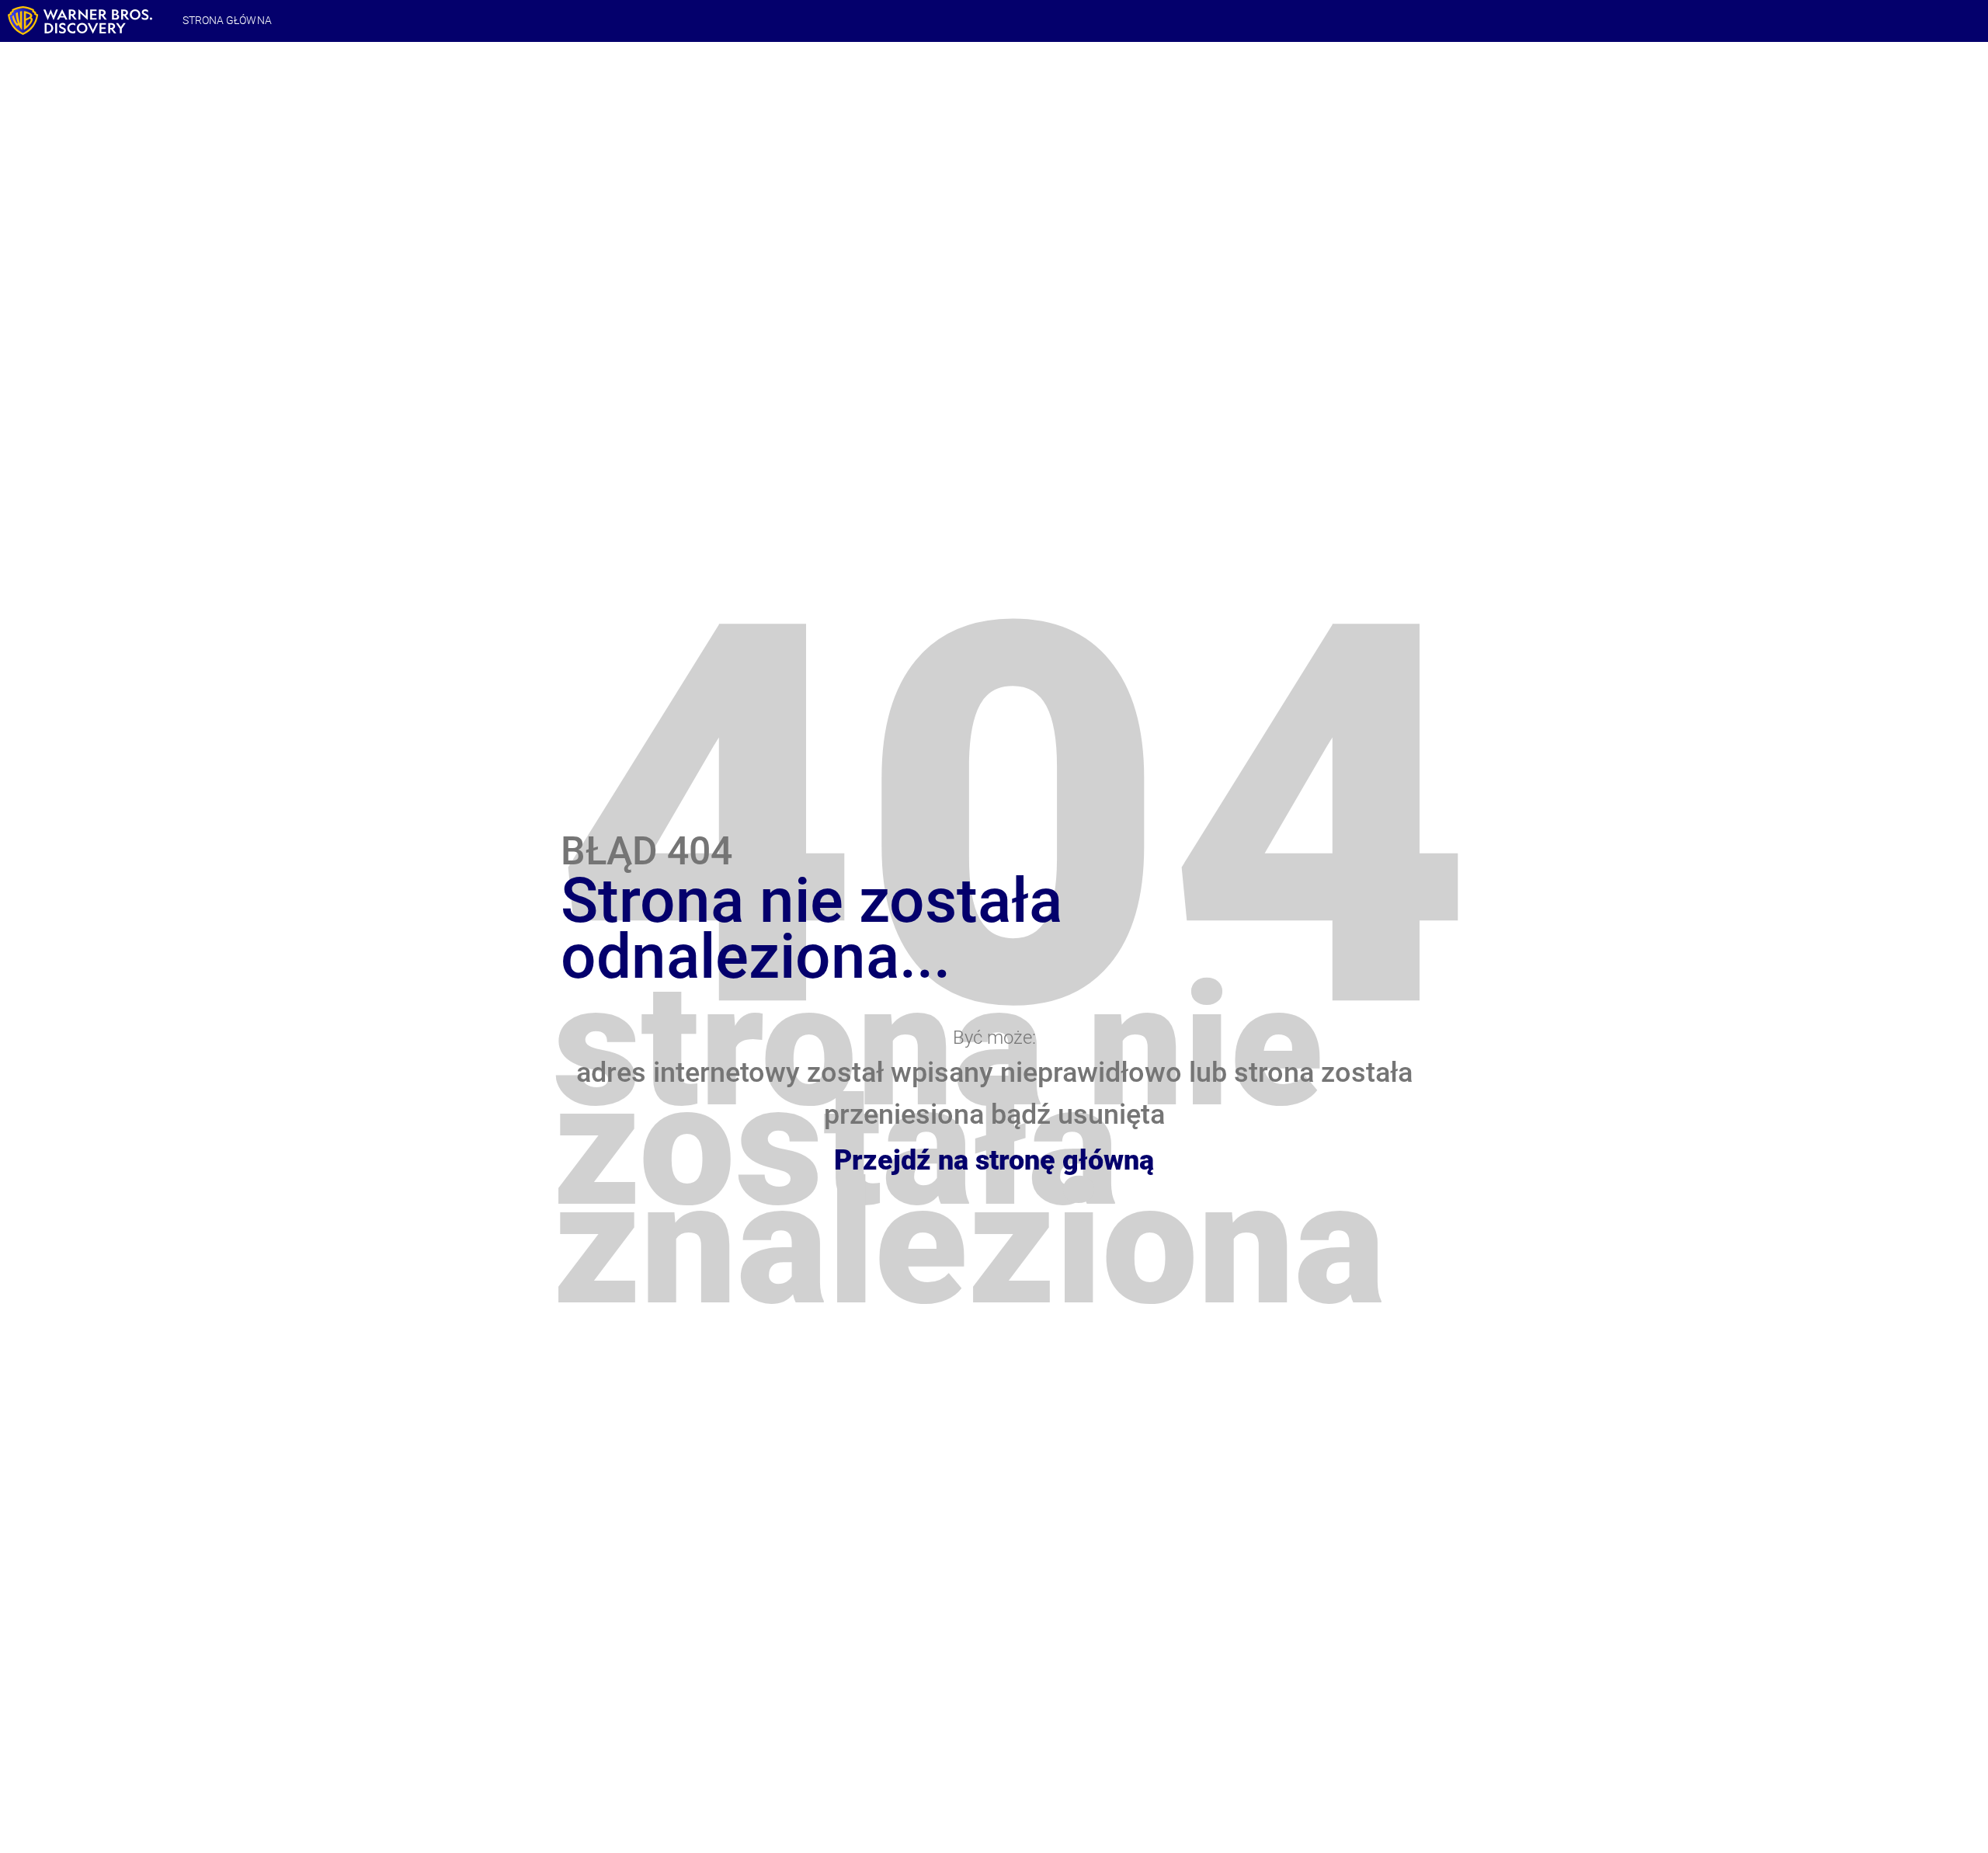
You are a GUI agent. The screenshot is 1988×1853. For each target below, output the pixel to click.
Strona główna (227, 20)
